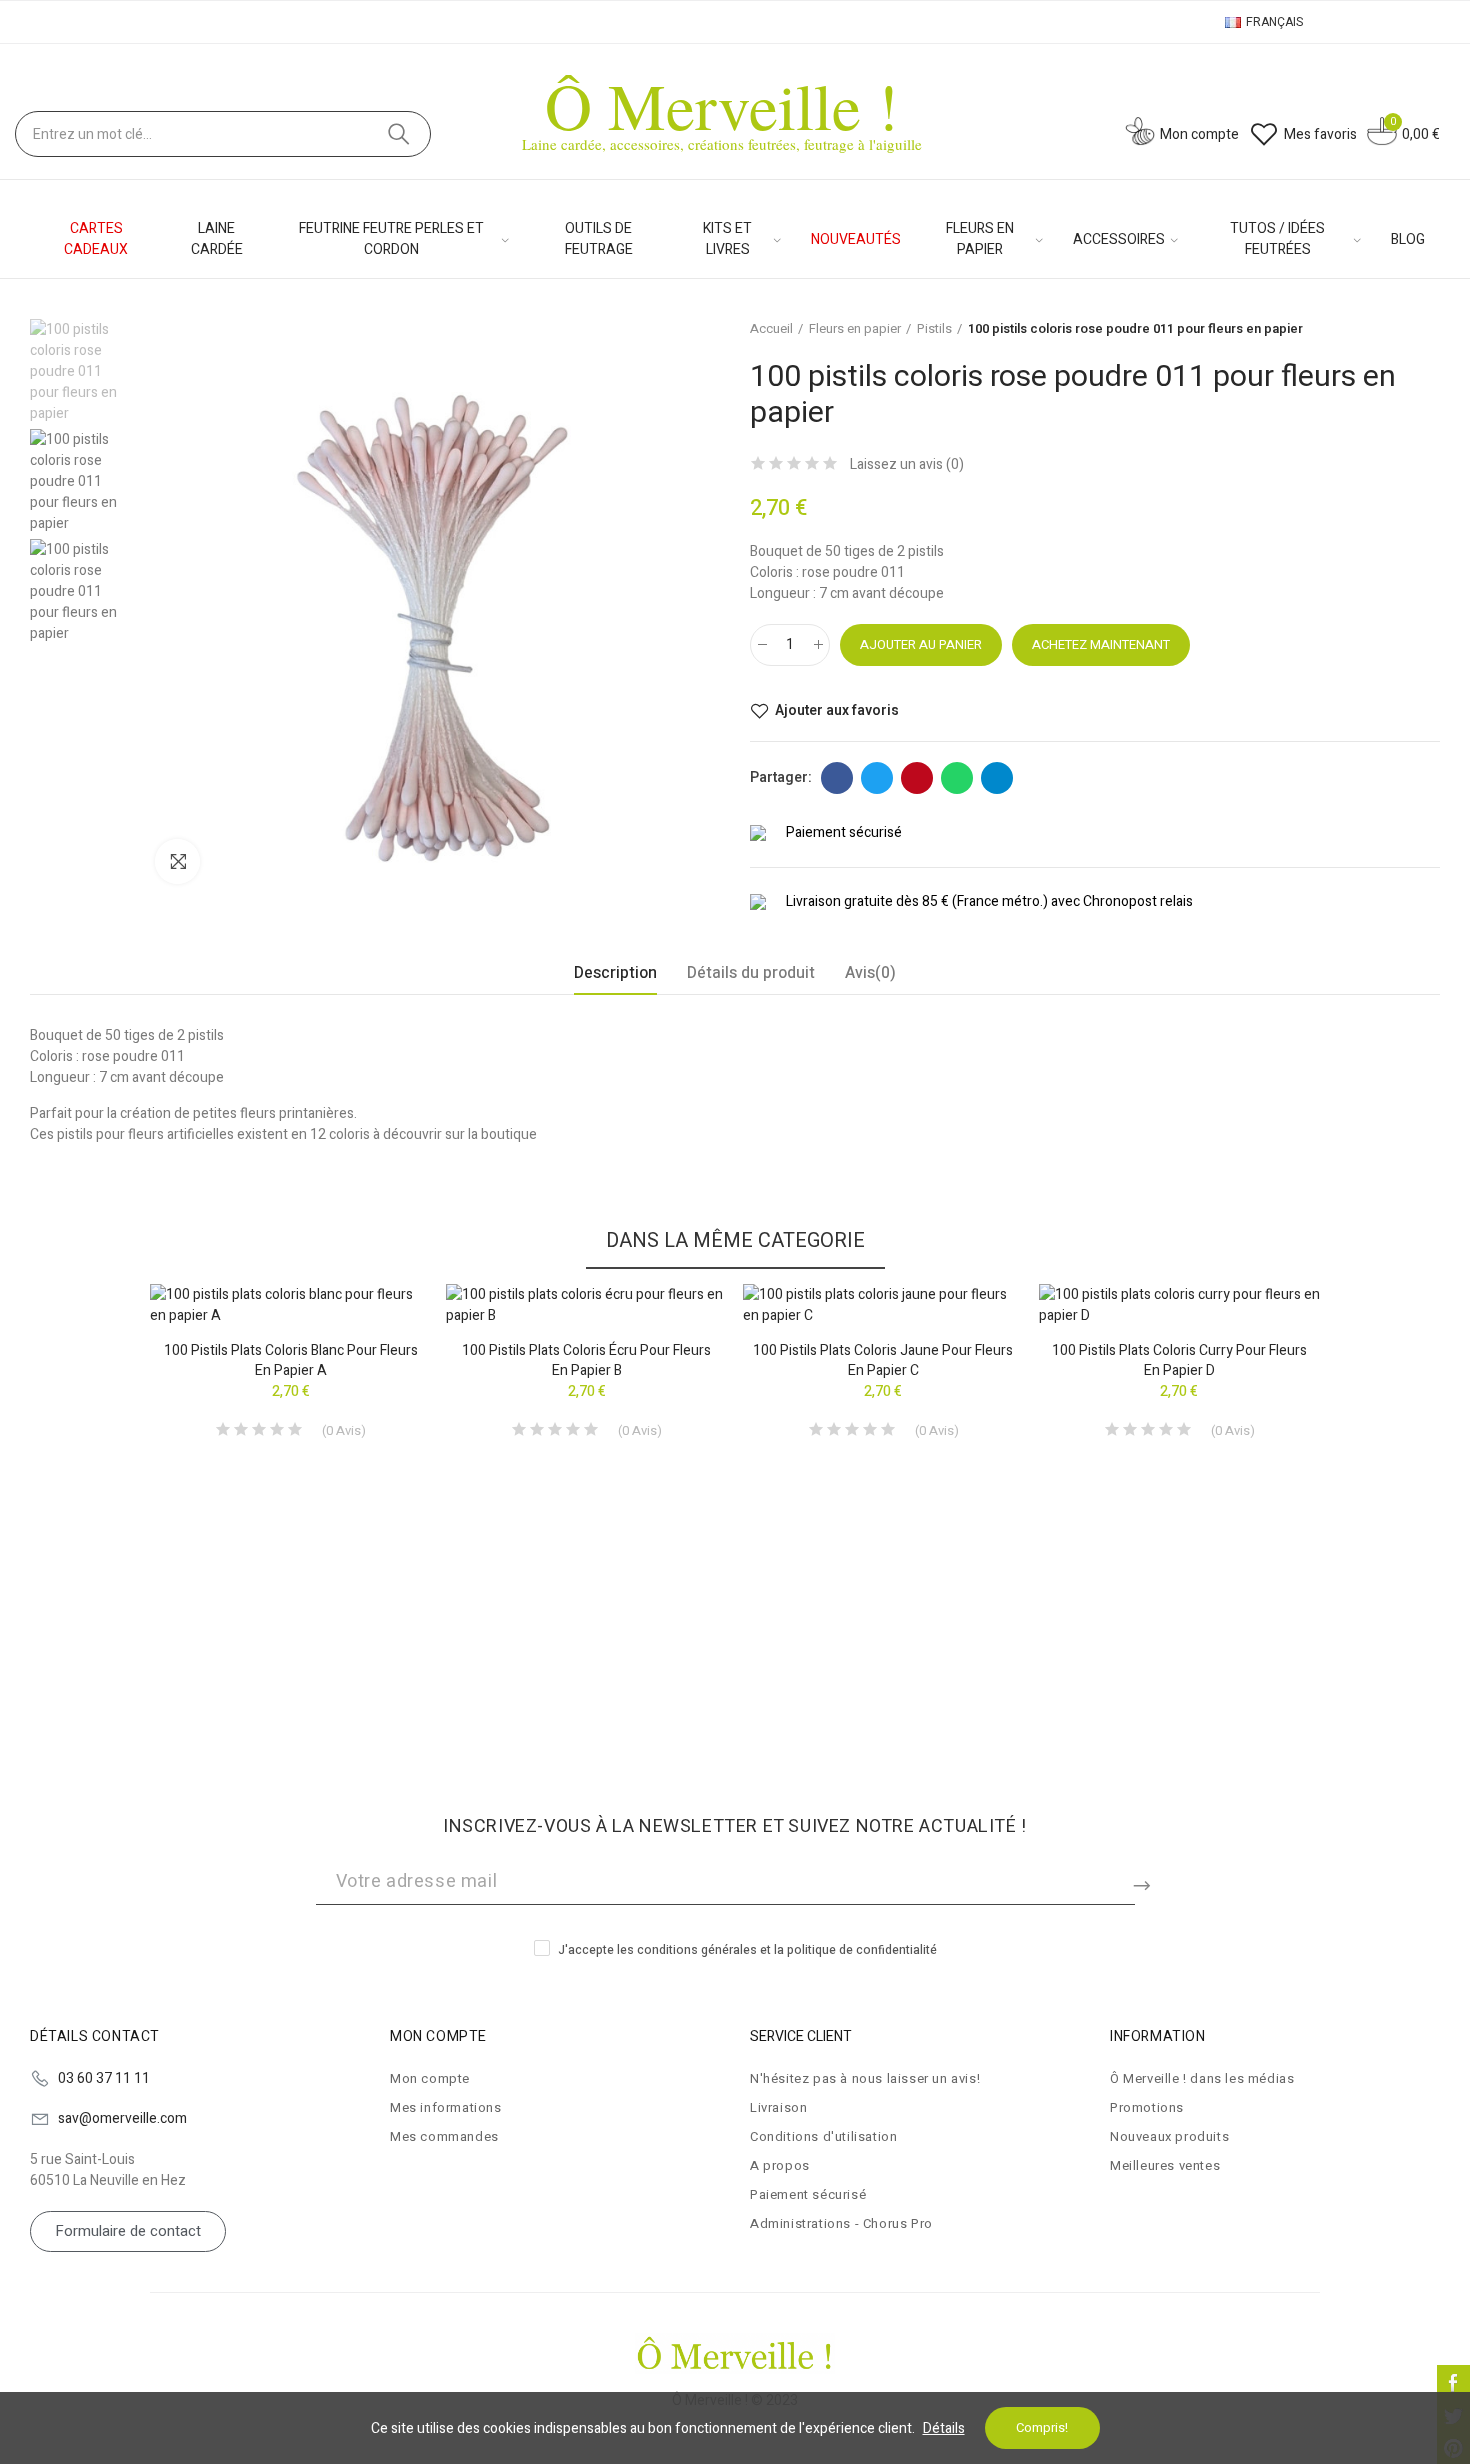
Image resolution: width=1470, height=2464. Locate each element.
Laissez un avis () (907, 465)
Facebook (837, 778)
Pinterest (917, 778)
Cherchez (399, 134)
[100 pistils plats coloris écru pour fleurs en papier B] (586, 1305)
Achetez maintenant (1101, 644)
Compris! (1042, 2427)
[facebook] (1453, 2381)
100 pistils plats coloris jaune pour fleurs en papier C (883, 1360)
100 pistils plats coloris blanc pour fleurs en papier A (291, 1360)
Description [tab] (615, 973)
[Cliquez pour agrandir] (177, 861)
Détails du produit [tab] (751, 973)
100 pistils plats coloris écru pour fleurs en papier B (586, 1360)
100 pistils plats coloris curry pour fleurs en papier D (1179, 1360)
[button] (95, 1500)
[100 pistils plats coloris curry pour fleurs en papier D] (1179, 1305)
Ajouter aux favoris (837, 711)
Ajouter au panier (921, 644)
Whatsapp (957, 778)
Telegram (997, 778)
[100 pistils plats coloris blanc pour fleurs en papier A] (290, 1305)
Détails (944, 2428)
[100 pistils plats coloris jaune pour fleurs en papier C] (883, 1305)
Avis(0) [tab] (870, 973)
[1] (1145, 1882)
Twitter (877, 778)
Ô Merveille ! (722, 104)
